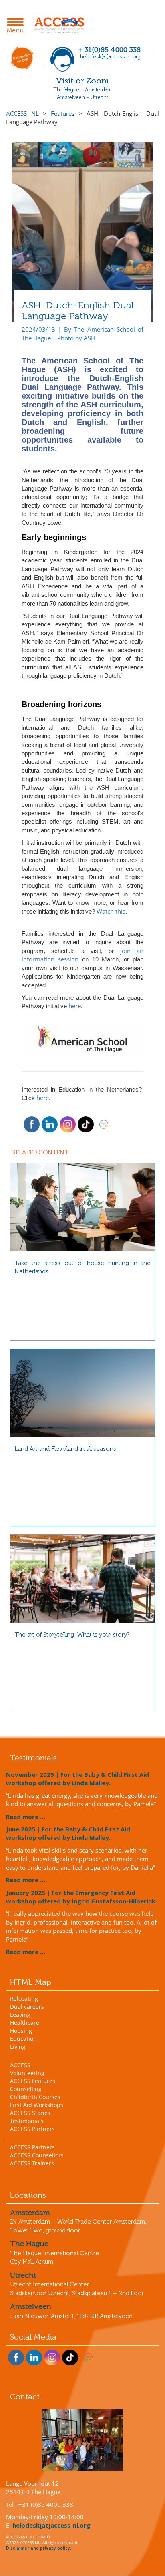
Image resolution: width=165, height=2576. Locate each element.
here (75, 1006)
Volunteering (27, 2073)
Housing (21, 2031)
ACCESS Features (33, 2081)
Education (23, 2039)
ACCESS (20, 2065)
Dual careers (27, 2007)
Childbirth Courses (35, 2097)
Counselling (26, 2089)
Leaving (20, 2015)
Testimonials (27, 2121)
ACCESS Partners (32, 2129)
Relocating (24, 1999)
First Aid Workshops (37, 2105)
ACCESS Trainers (32, 2163)
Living (18, 2047)
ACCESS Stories (30, 2113)
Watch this (111, 911)
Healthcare (25, 2023)
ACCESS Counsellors (37, 2155)
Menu (17, 26)
